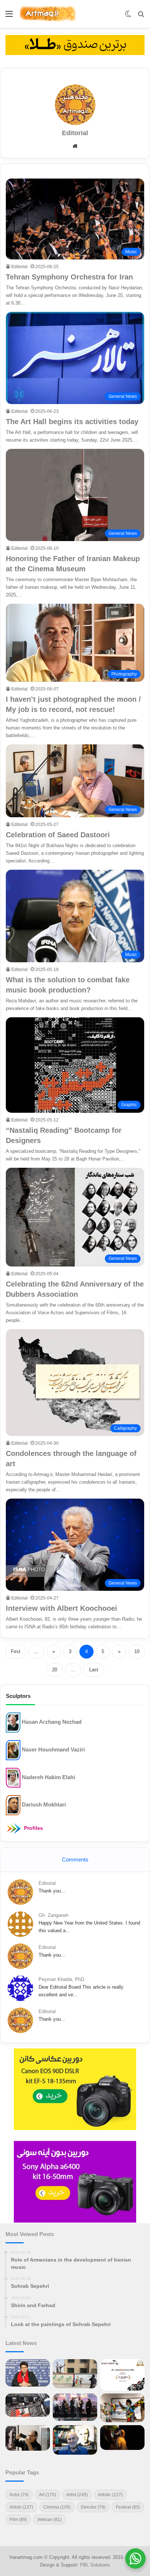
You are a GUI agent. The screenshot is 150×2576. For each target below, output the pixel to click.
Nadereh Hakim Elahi (48, 1777)
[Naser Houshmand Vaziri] (13, 1750)
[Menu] (9, 17)
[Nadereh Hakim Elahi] (13, 1778)
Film (18, 2520)
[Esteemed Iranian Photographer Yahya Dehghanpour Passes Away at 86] (28, 2438)
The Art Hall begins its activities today (72, 422)
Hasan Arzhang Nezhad (52, 1722)
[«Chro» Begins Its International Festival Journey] (122, 2375)
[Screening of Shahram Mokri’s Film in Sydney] (122, 2438)
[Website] (75, 146)
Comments (75, 1859)
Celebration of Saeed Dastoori (58, 835)
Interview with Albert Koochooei (62, 1608)
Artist (77, 2495)
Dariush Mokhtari (44, 1804)
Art (48, 2495)
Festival (128, 2507)
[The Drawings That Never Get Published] (75, 2440)
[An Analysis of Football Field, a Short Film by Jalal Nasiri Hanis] (75, 2374)
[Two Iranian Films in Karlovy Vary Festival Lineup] (28, 2405)
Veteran (49, 2520)
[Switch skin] (128, 17)
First (16, 1651)
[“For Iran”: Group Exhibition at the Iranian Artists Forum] (122, 2408)
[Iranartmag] (47, 14)
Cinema (57, 2507)
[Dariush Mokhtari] (13, 1805)
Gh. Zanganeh (54, 1915)
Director (93, 2507)
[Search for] (141, 17)
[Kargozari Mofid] (75, 45)
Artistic (110, 2495)
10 (137, 1651)
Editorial (75, 133)
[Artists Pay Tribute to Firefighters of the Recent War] (75, 2407)
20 (55, 1670)
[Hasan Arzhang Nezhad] (13, 1722)
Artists (21, 2507)
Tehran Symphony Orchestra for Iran (69, 277)
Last (94, 1670)
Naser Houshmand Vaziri (53, 1749)
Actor (19, 2495)
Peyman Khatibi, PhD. (62, 1979)
